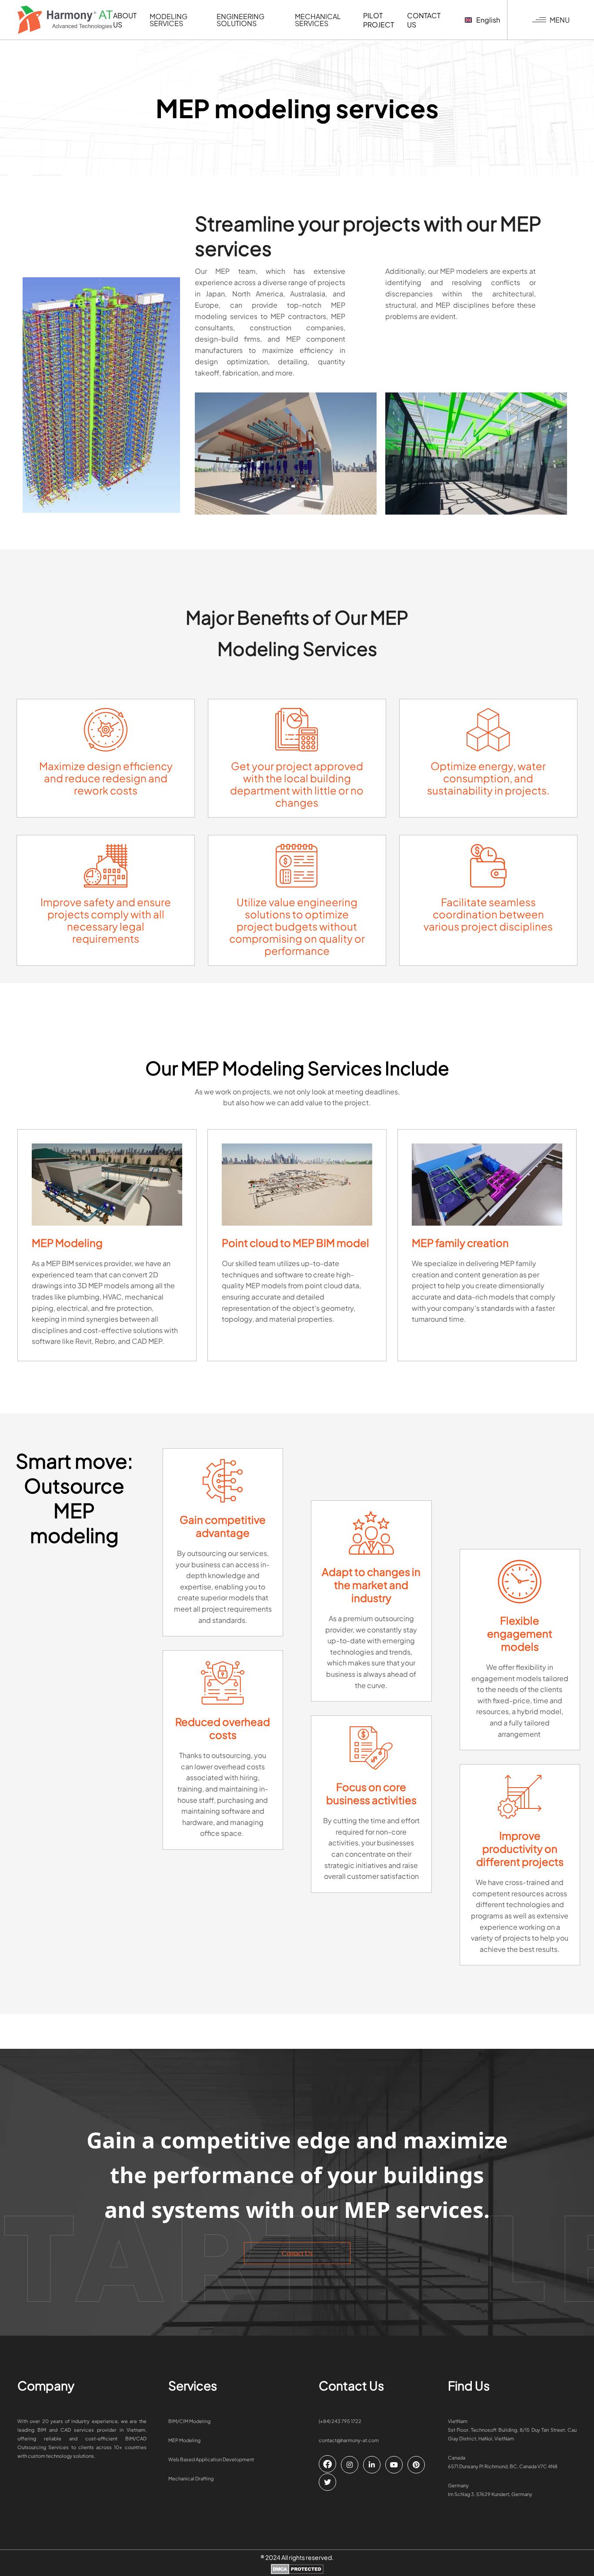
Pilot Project (379, 20)
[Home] (65, 20)
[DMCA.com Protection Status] (297, 2570)
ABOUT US (125, 20)
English (488, 20)
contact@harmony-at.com (349, 2440)
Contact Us (297, 2253)
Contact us (424, 20)
